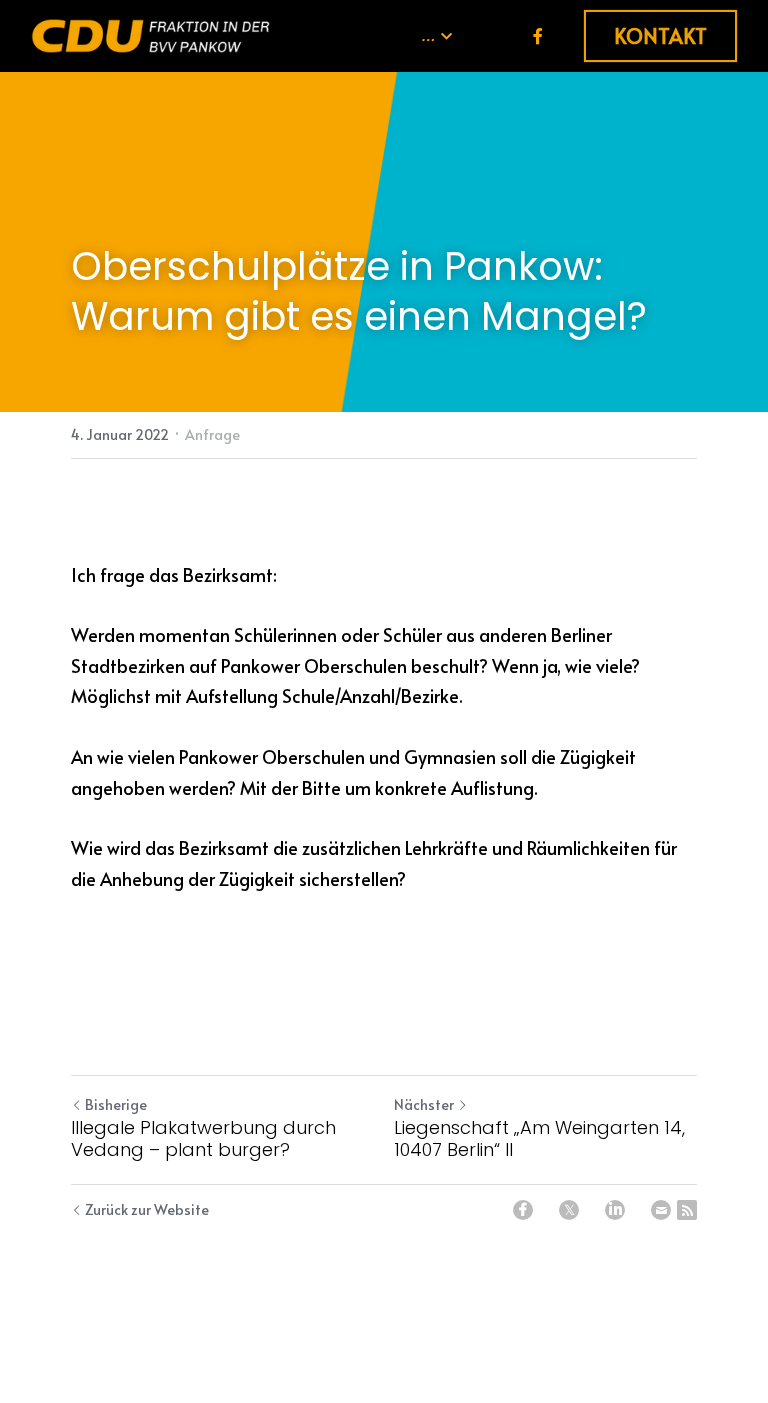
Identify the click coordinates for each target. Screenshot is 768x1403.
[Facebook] (523, 1210)
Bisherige (116, 1104)
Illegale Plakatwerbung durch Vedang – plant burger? (203, 1139)
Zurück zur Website (147, 1209)
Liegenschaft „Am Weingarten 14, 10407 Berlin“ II (539, 1139)
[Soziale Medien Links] (538, 35)
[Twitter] (569, 1210)
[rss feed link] (687, 1210)
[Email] (661, 1210)
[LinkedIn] (615, 1210)
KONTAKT (660, 36)
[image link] (151, 34)
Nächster (424, 1104)
